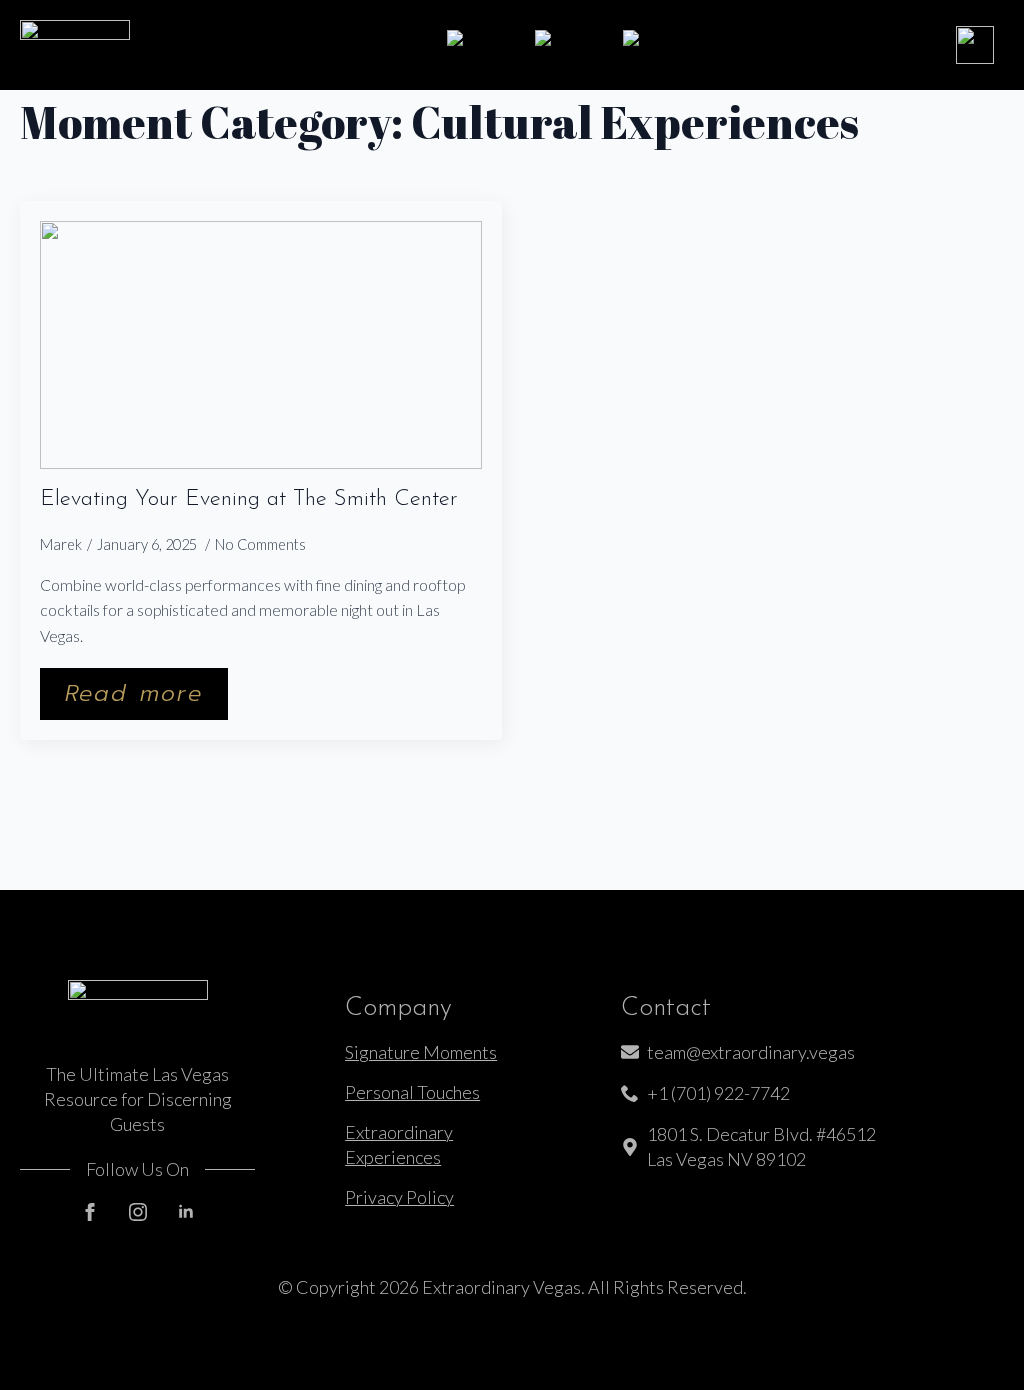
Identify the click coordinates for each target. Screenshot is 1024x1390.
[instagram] (138, 1212)
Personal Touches (412, 1092)
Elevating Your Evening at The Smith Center (249, 500)
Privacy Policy (399, 1197)
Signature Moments (421, 1052)
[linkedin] (186, 1212)
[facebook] (90, 1212)
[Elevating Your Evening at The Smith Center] (261, 345)
